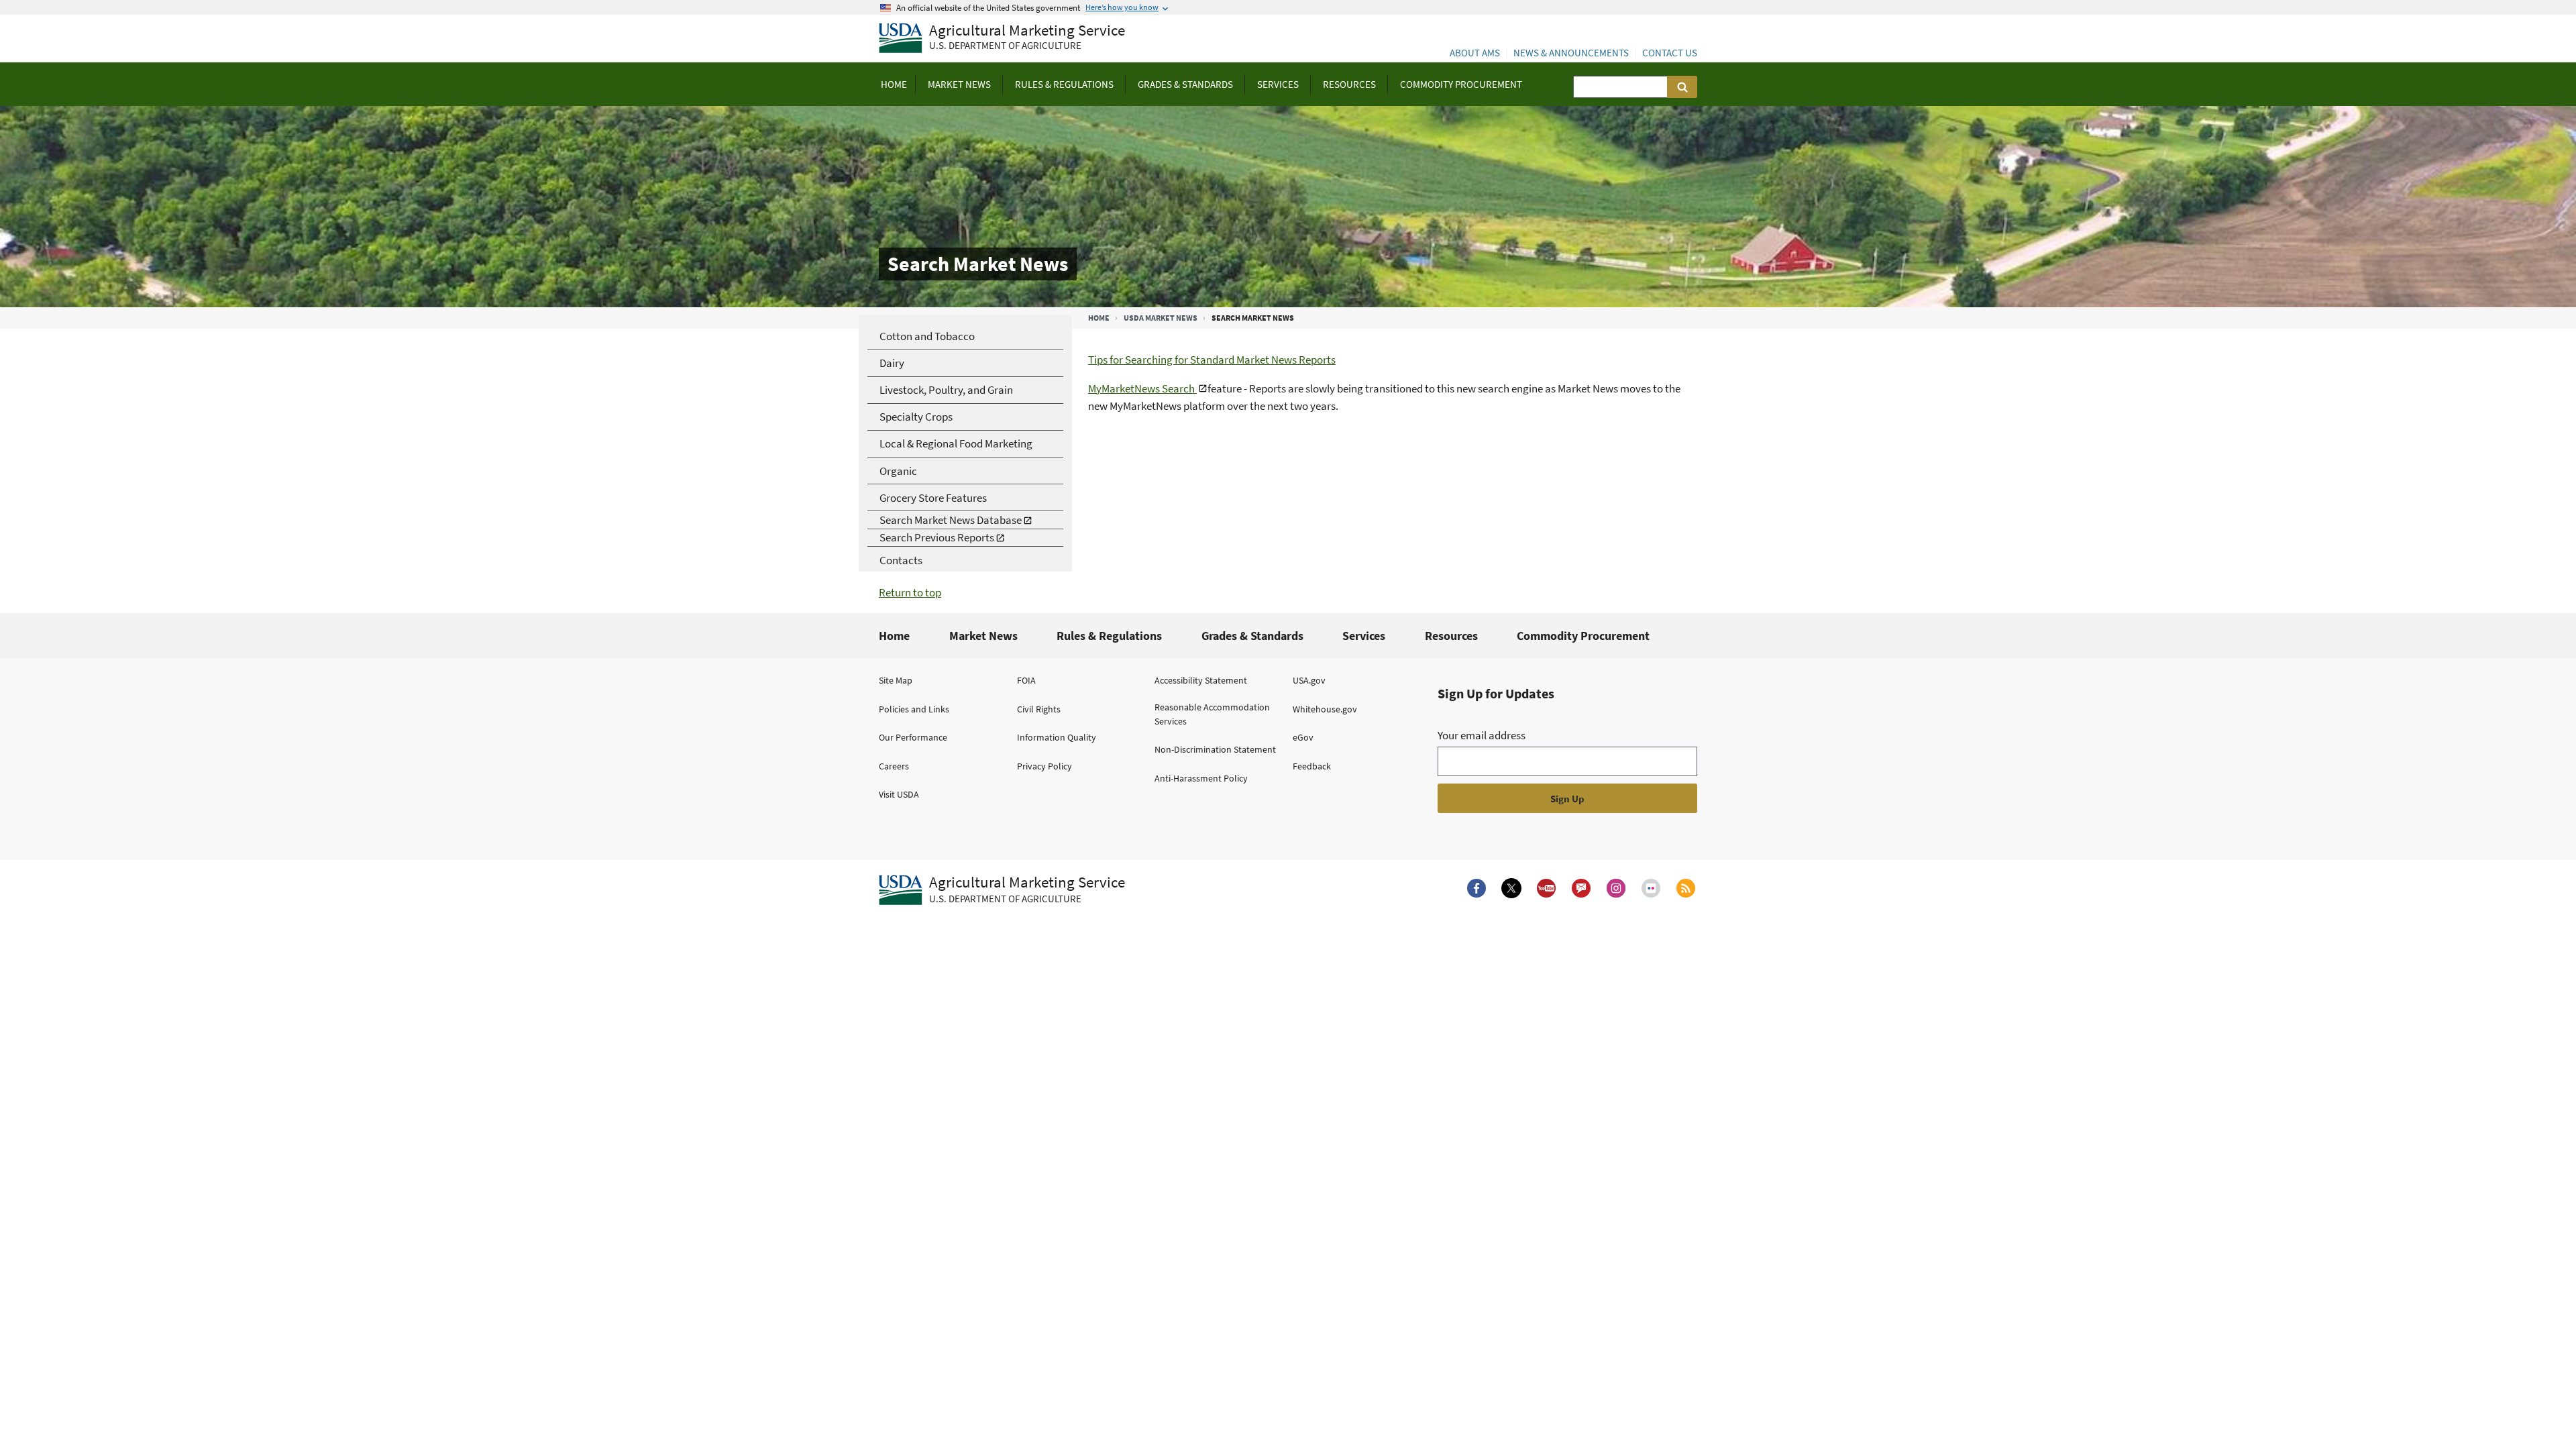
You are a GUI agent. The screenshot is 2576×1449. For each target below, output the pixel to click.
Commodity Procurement (1583, 636)
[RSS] (1686, 888)
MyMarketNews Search (1142, 388)
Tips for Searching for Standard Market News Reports (1212, 360)
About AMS (1475, 53)
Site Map (896, 680)
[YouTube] (1546, 888)
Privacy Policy (1044, 766)
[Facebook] (1477, 888)
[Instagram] (1616, 888)
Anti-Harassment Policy (1201, 778)
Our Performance (913, 737)
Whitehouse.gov (1325, 709)
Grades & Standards (1252, 636)
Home (1099, 318)
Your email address (1482, 735)
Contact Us (1670, 53)
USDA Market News (1161, 318)
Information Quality (1057, 737)
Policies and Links (914, 709)
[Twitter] (1511, 888)
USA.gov (1309, 680)
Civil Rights (1039, 709)
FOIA (1026, 680)
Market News (983, 636)
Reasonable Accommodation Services (1212, 714)
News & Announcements (1571, 53)
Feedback (1312, 766)
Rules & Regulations (1109, 636)
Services (1364, 636)
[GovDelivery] (1581, 888)
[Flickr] (1651, 888)
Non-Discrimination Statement (1215, 749)
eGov (1303, 737)
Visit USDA (899, 794)
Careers (894, 766)
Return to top (910, 592)
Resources (1451, 636)
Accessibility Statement (1201, 680)
